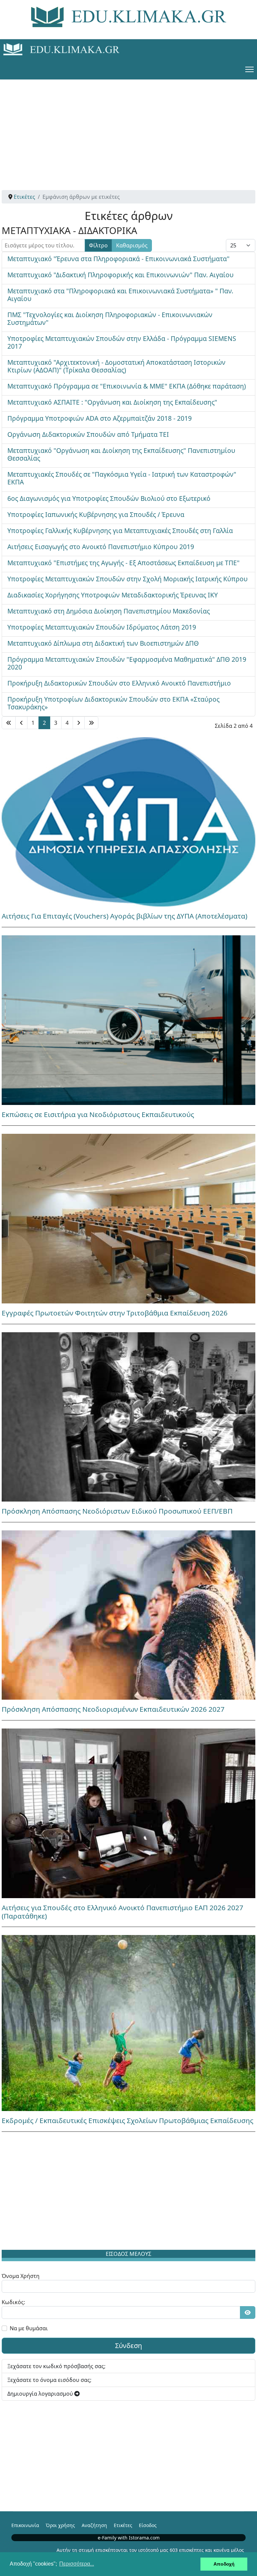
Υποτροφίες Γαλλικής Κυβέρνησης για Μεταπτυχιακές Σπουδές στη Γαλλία (120, 531)
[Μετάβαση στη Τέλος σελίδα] (91, 723)
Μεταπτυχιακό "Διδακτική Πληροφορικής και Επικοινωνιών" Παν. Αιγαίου (120, 275)
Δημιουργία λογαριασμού (41, 2394)
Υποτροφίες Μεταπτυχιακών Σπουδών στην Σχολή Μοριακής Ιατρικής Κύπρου (127, 579)
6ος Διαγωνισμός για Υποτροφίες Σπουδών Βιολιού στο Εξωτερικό (109, 498)
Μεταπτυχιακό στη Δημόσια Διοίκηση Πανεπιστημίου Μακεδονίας (109, 611)
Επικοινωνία (25, 2525)
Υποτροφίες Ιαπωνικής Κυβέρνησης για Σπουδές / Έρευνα (96, 514)
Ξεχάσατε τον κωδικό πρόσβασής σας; (56, 2366)
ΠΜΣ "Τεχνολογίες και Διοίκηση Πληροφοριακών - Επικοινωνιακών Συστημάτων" (110, 318)
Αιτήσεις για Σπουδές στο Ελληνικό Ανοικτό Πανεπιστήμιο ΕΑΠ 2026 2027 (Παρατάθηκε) (122, 1912)
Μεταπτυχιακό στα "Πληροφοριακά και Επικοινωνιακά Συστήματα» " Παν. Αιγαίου (120, 295)
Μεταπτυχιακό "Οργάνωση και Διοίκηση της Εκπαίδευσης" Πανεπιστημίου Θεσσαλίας (121, 454)
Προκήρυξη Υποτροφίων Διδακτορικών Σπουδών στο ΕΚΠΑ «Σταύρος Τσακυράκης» (113, 703)
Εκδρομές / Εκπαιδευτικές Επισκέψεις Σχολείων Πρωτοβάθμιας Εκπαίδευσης (127, 2120)
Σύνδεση (128, 2346)
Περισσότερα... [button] (77, 2564)
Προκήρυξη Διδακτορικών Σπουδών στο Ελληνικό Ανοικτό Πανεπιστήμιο (119, 683)
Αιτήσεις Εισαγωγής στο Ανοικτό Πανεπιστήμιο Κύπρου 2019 (101, 547)
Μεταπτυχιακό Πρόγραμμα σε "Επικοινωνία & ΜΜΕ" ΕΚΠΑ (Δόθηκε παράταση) (127, 386)
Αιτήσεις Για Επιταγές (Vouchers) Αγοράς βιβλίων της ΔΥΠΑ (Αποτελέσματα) (124, 916)
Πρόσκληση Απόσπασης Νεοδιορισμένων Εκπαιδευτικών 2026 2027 (113, 1709)
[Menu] (249, 69)
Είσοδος (148, 2525)
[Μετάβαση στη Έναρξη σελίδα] (9, 723)
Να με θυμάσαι (29, 2328)
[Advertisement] (128, 126)
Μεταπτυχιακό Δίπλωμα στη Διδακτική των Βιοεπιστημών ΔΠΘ (103, 643)
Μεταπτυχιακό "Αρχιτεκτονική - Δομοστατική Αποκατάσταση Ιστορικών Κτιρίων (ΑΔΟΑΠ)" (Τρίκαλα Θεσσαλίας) (116, 366)
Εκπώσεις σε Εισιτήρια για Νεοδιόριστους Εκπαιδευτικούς (98, 1114)
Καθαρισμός (132, 245)
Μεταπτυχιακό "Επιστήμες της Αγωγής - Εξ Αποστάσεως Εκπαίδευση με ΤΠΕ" (123, 563)
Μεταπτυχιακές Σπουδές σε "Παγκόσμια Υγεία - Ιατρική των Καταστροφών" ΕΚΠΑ (122, 478)
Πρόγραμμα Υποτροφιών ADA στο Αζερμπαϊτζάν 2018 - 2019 (100, 418)
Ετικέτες (123, 2525)
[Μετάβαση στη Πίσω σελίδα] (21, 723)
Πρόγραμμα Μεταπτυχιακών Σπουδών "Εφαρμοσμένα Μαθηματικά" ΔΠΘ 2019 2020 (127, 663)
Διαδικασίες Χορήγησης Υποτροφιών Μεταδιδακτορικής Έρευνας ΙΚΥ (113, 595)
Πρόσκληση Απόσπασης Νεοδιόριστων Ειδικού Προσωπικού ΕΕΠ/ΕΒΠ (117, 1511)
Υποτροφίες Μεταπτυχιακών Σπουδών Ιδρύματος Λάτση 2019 (102, 627)
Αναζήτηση (94, 2525)
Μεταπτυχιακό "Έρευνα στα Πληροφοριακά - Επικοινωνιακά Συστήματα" (118, 259)
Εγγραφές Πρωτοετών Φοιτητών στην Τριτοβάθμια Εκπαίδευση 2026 (115, 1313)
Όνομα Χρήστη (21, 2276)
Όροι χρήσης (60, 2525)
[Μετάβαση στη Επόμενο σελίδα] (79, 723)
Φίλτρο (98, 245)
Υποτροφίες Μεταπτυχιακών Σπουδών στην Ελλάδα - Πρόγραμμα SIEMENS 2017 (122, 342)
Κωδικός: (13, 2302)
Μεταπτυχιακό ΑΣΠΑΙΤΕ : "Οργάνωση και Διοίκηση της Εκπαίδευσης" (112, 402)
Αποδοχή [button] (224, 2564)
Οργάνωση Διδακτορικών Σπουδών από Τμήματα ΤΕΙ (88, 434)
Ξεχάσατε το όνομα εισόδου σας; (49, 2380)
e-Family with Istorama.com (129, 2538)
